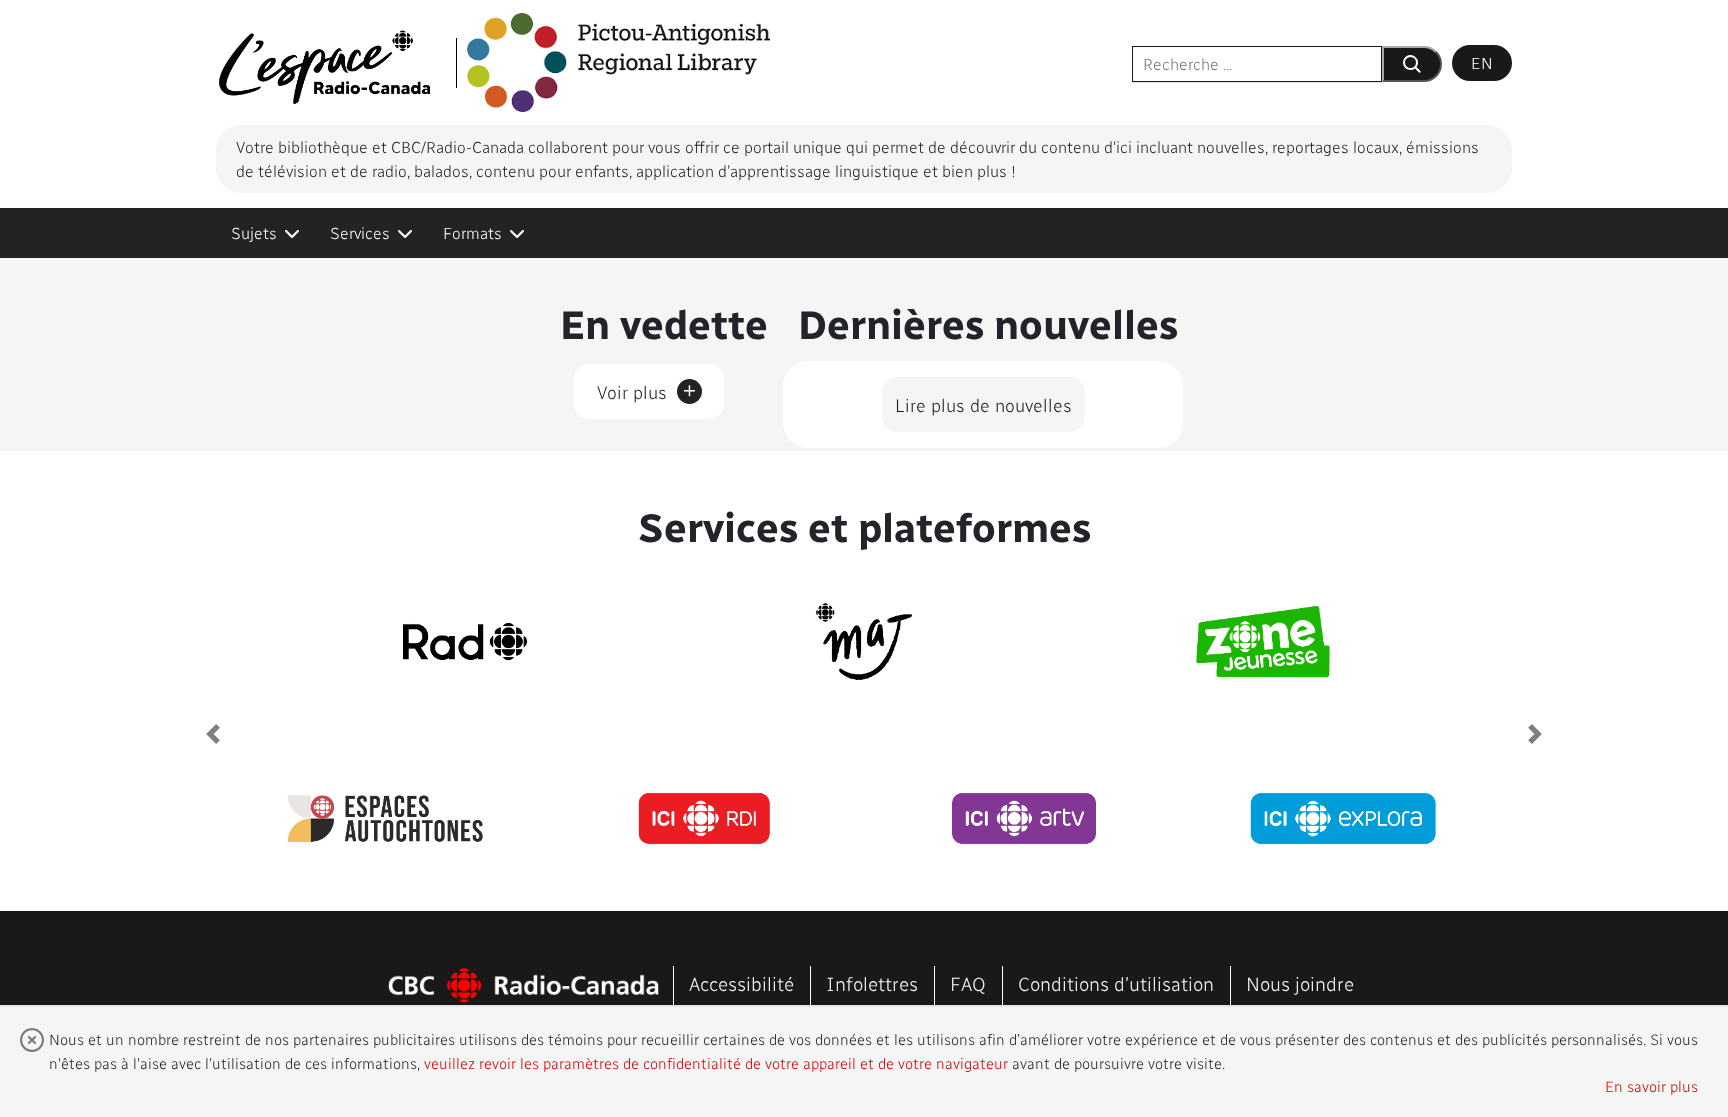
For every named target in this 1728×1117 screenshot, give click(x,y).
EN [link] (1482, 62)
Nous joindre (1300, 983)
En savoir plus (1651, 1086)
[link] (265, 233)
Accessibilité (741, 983)
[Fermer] (32, 1039)
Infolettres (872, 983)
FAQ (968, 983)
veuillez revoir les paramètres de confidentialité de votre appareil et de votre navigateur (716, 1063)
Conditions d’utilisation (1116, 983)
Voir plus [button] (647, 388)
